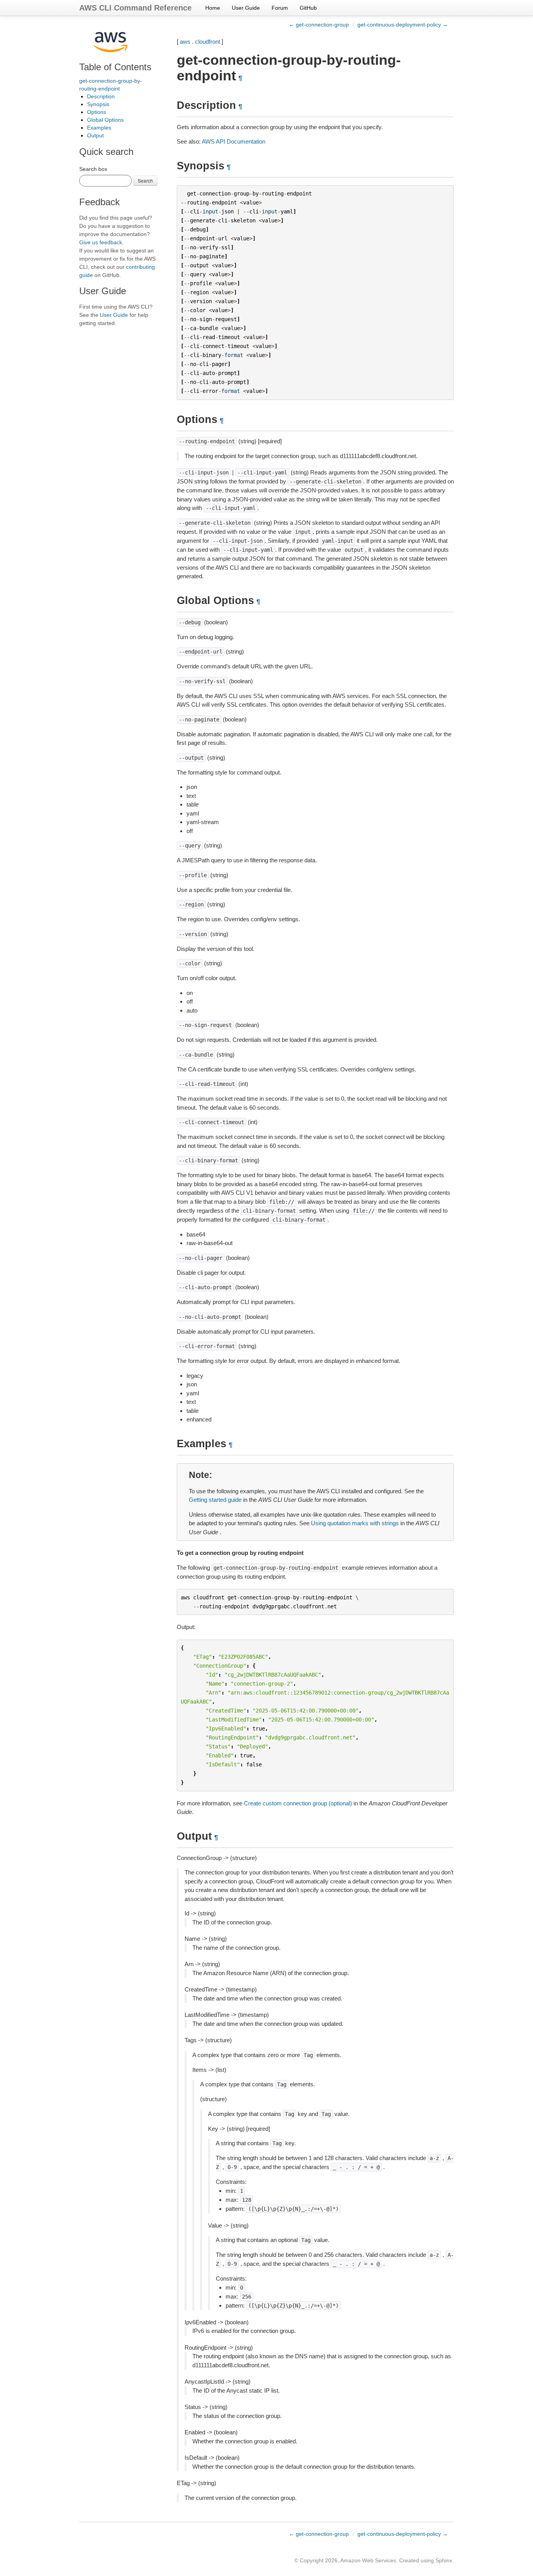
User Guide (246, 8)
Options (97, 112)
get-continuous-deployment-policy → (403, 25)
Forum (280, 8)
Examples (99, 128)
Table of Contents (115, 67)
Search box (93, 169)
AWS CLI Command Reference (135, 8)
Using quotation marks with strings (355, 1523)
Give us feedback (101, 242)
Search (145, 180)
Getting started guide (215, 1500)
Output (95, 135)
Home (213, 8)
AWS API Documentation (234, 141)
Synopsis (98, 104)
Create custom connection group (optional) (298, 1803)
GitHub (308, 8)
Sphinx (444, 2560)
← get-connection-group (319, 25)
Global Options (105, 120)
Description (101, 96)
